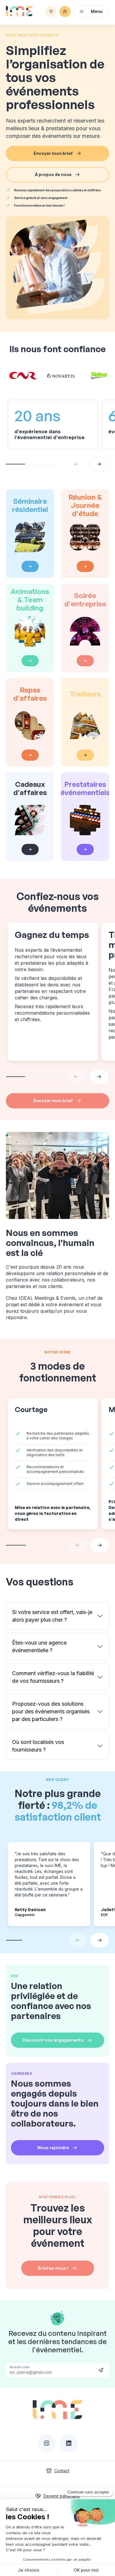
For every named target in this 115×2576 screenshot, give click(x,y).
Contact (62, 2471)
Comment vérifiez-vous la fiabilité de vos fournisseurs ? (53, 1677)
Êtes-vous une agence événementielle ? (39, 1646)
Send (101, 2370)
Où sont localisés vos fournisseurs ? (38, 1746)
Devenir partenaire (62, 2496)
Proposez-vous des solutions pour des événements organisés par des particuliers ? (51, 1711)
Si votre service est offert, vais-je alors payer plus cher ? (52, 1616)
